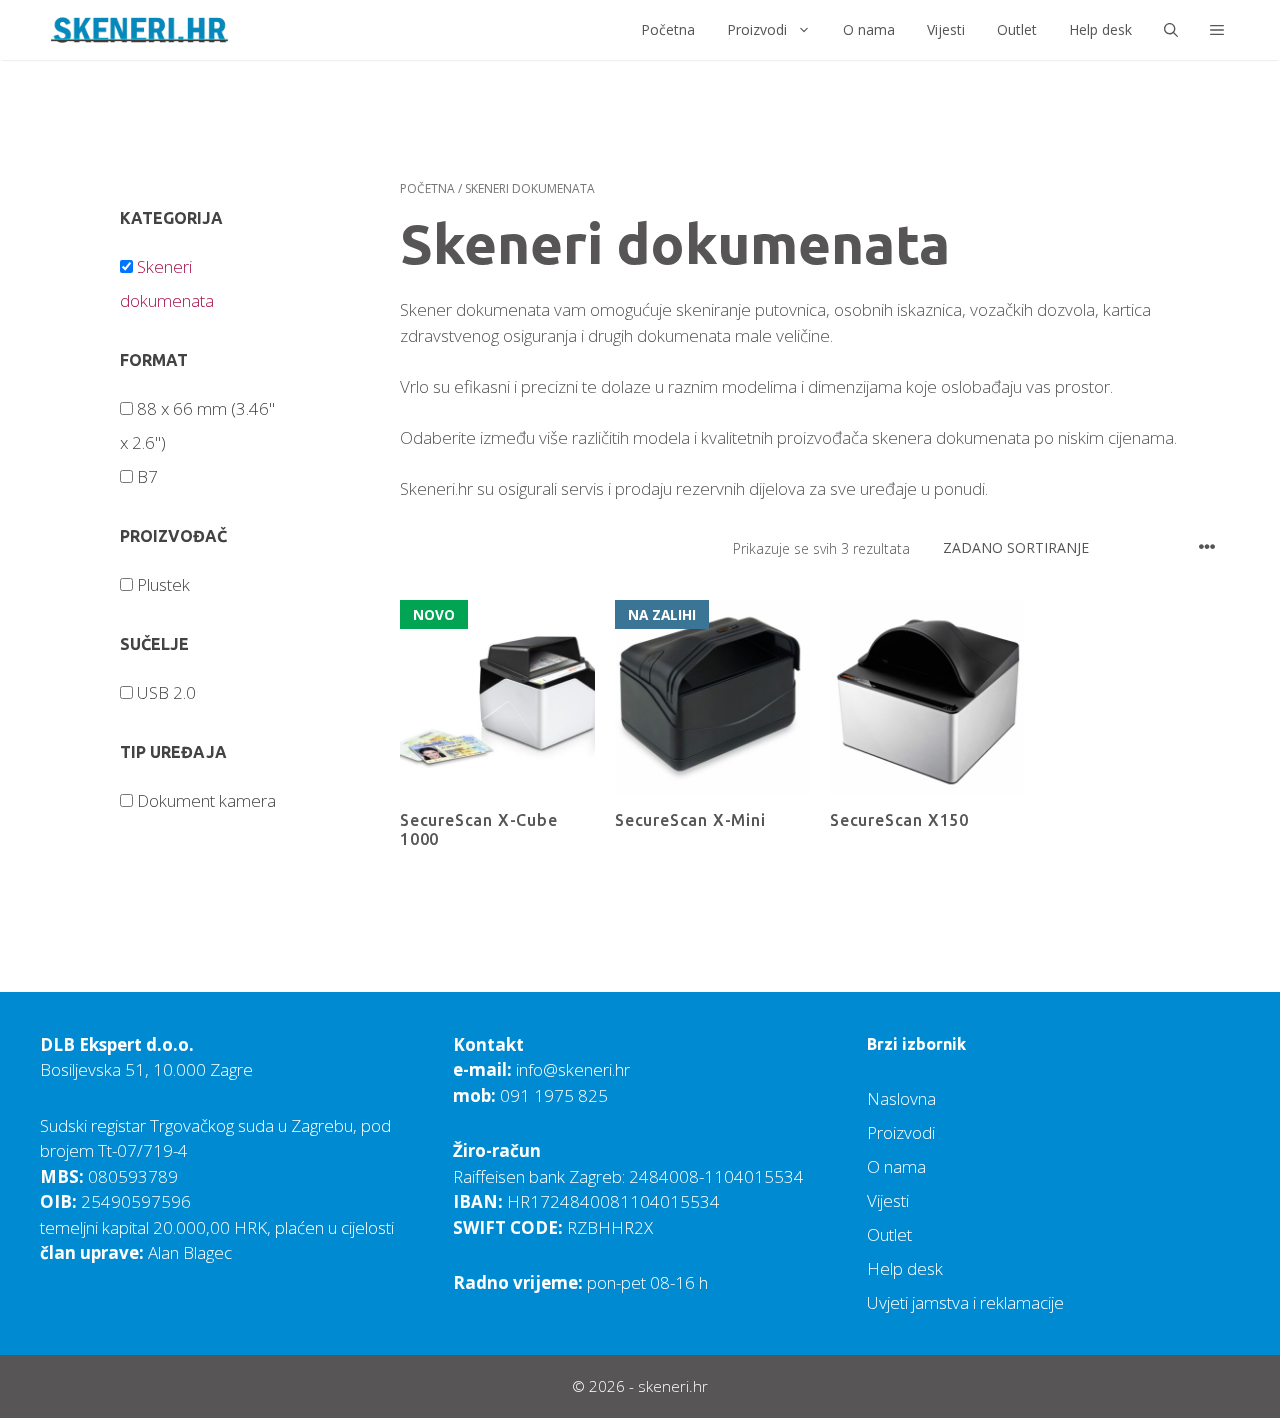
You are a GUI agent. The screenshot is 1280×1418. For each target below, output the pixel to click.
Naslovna (901, 1098)
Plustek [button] (163, 584)
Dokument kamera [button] (206, 800)
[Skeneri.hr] (140, 30)
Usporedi (432, 879)
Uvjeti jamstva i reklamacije (965, 1302)
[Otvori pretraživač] (1171, 30)
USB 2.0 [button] (166, 692)
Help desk (1100, 29)
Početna (668, 29)
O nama (869, 29)
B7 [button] (147, 476)
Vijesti (946, 29)
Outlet (1017, 29)
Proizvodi (757, 29)
